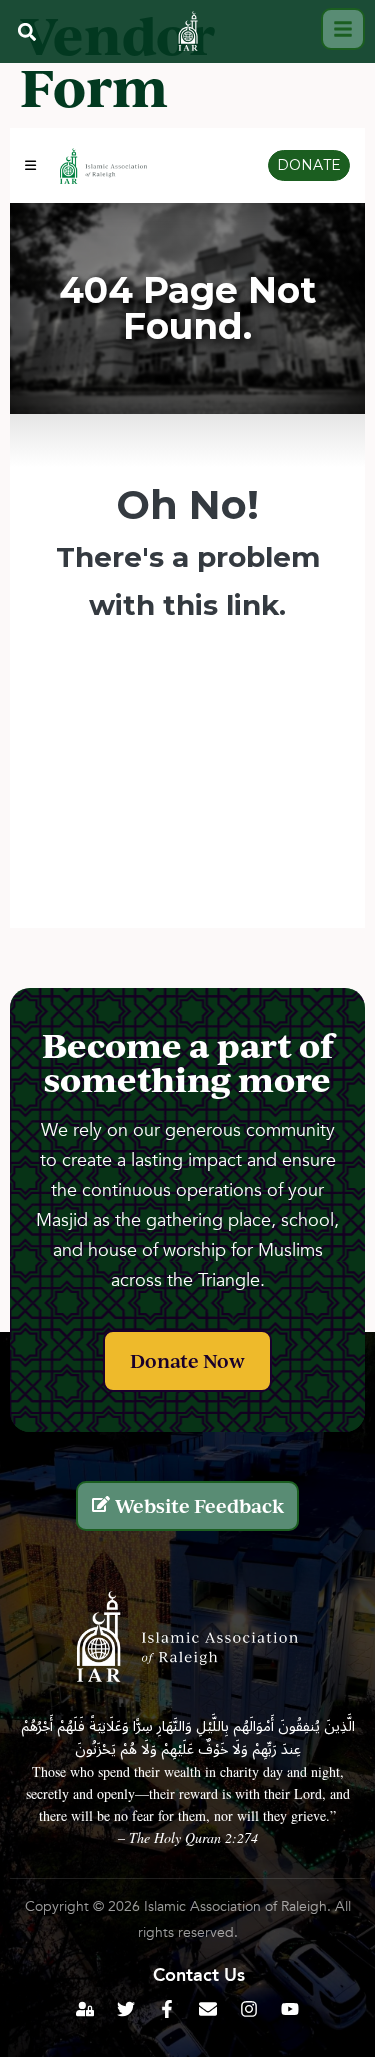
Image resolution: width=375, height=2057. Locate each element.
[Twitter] (126, 2009)
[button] (26, 31)
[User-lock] (85, 2009)
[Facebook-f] (167, 2009)
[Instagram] (249, 2009)
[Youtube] (290, 2009)
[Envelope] (208, 2009)
